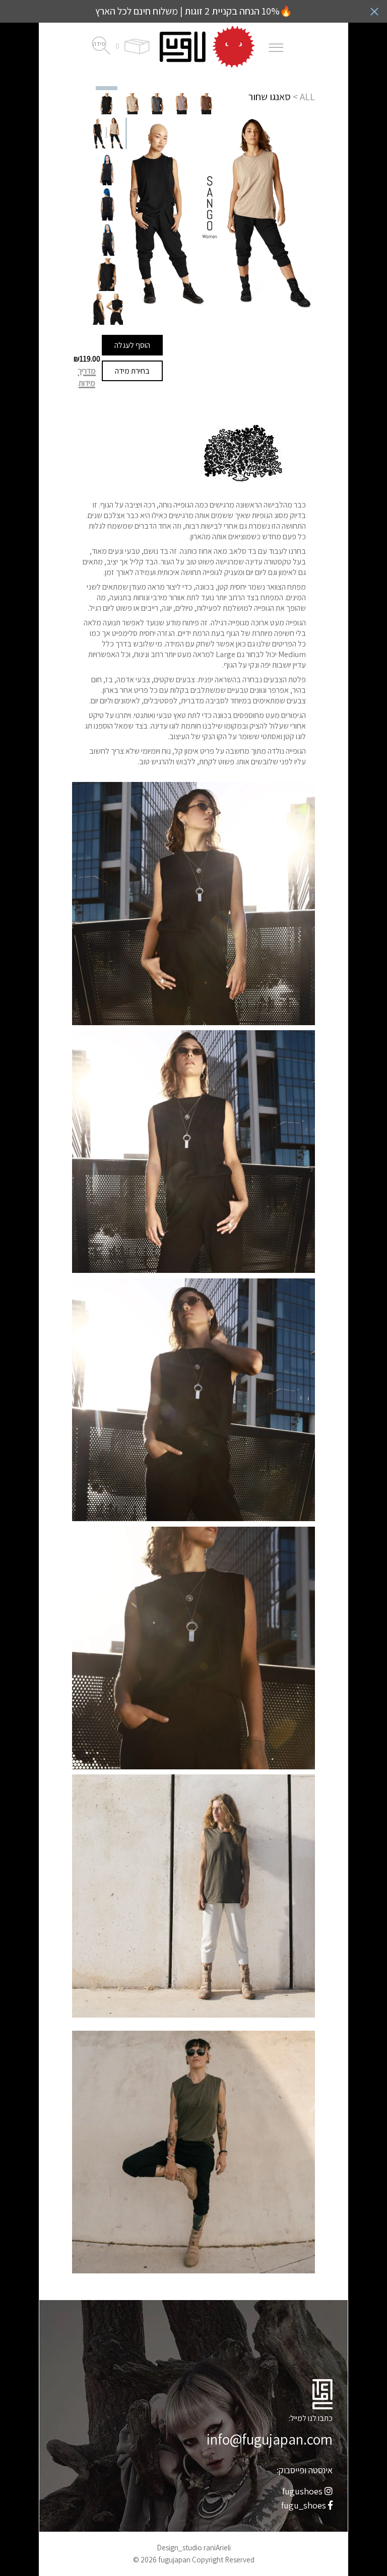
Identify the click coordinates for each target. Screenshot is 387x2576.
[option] (107, 103)
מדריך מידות (87, 377)
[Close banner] (374, 12)
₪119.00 (87, 359)
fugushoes (303, 2491)
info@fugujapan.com (270, 2439)
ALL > (304, 97)
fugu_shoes (305, 2505)
